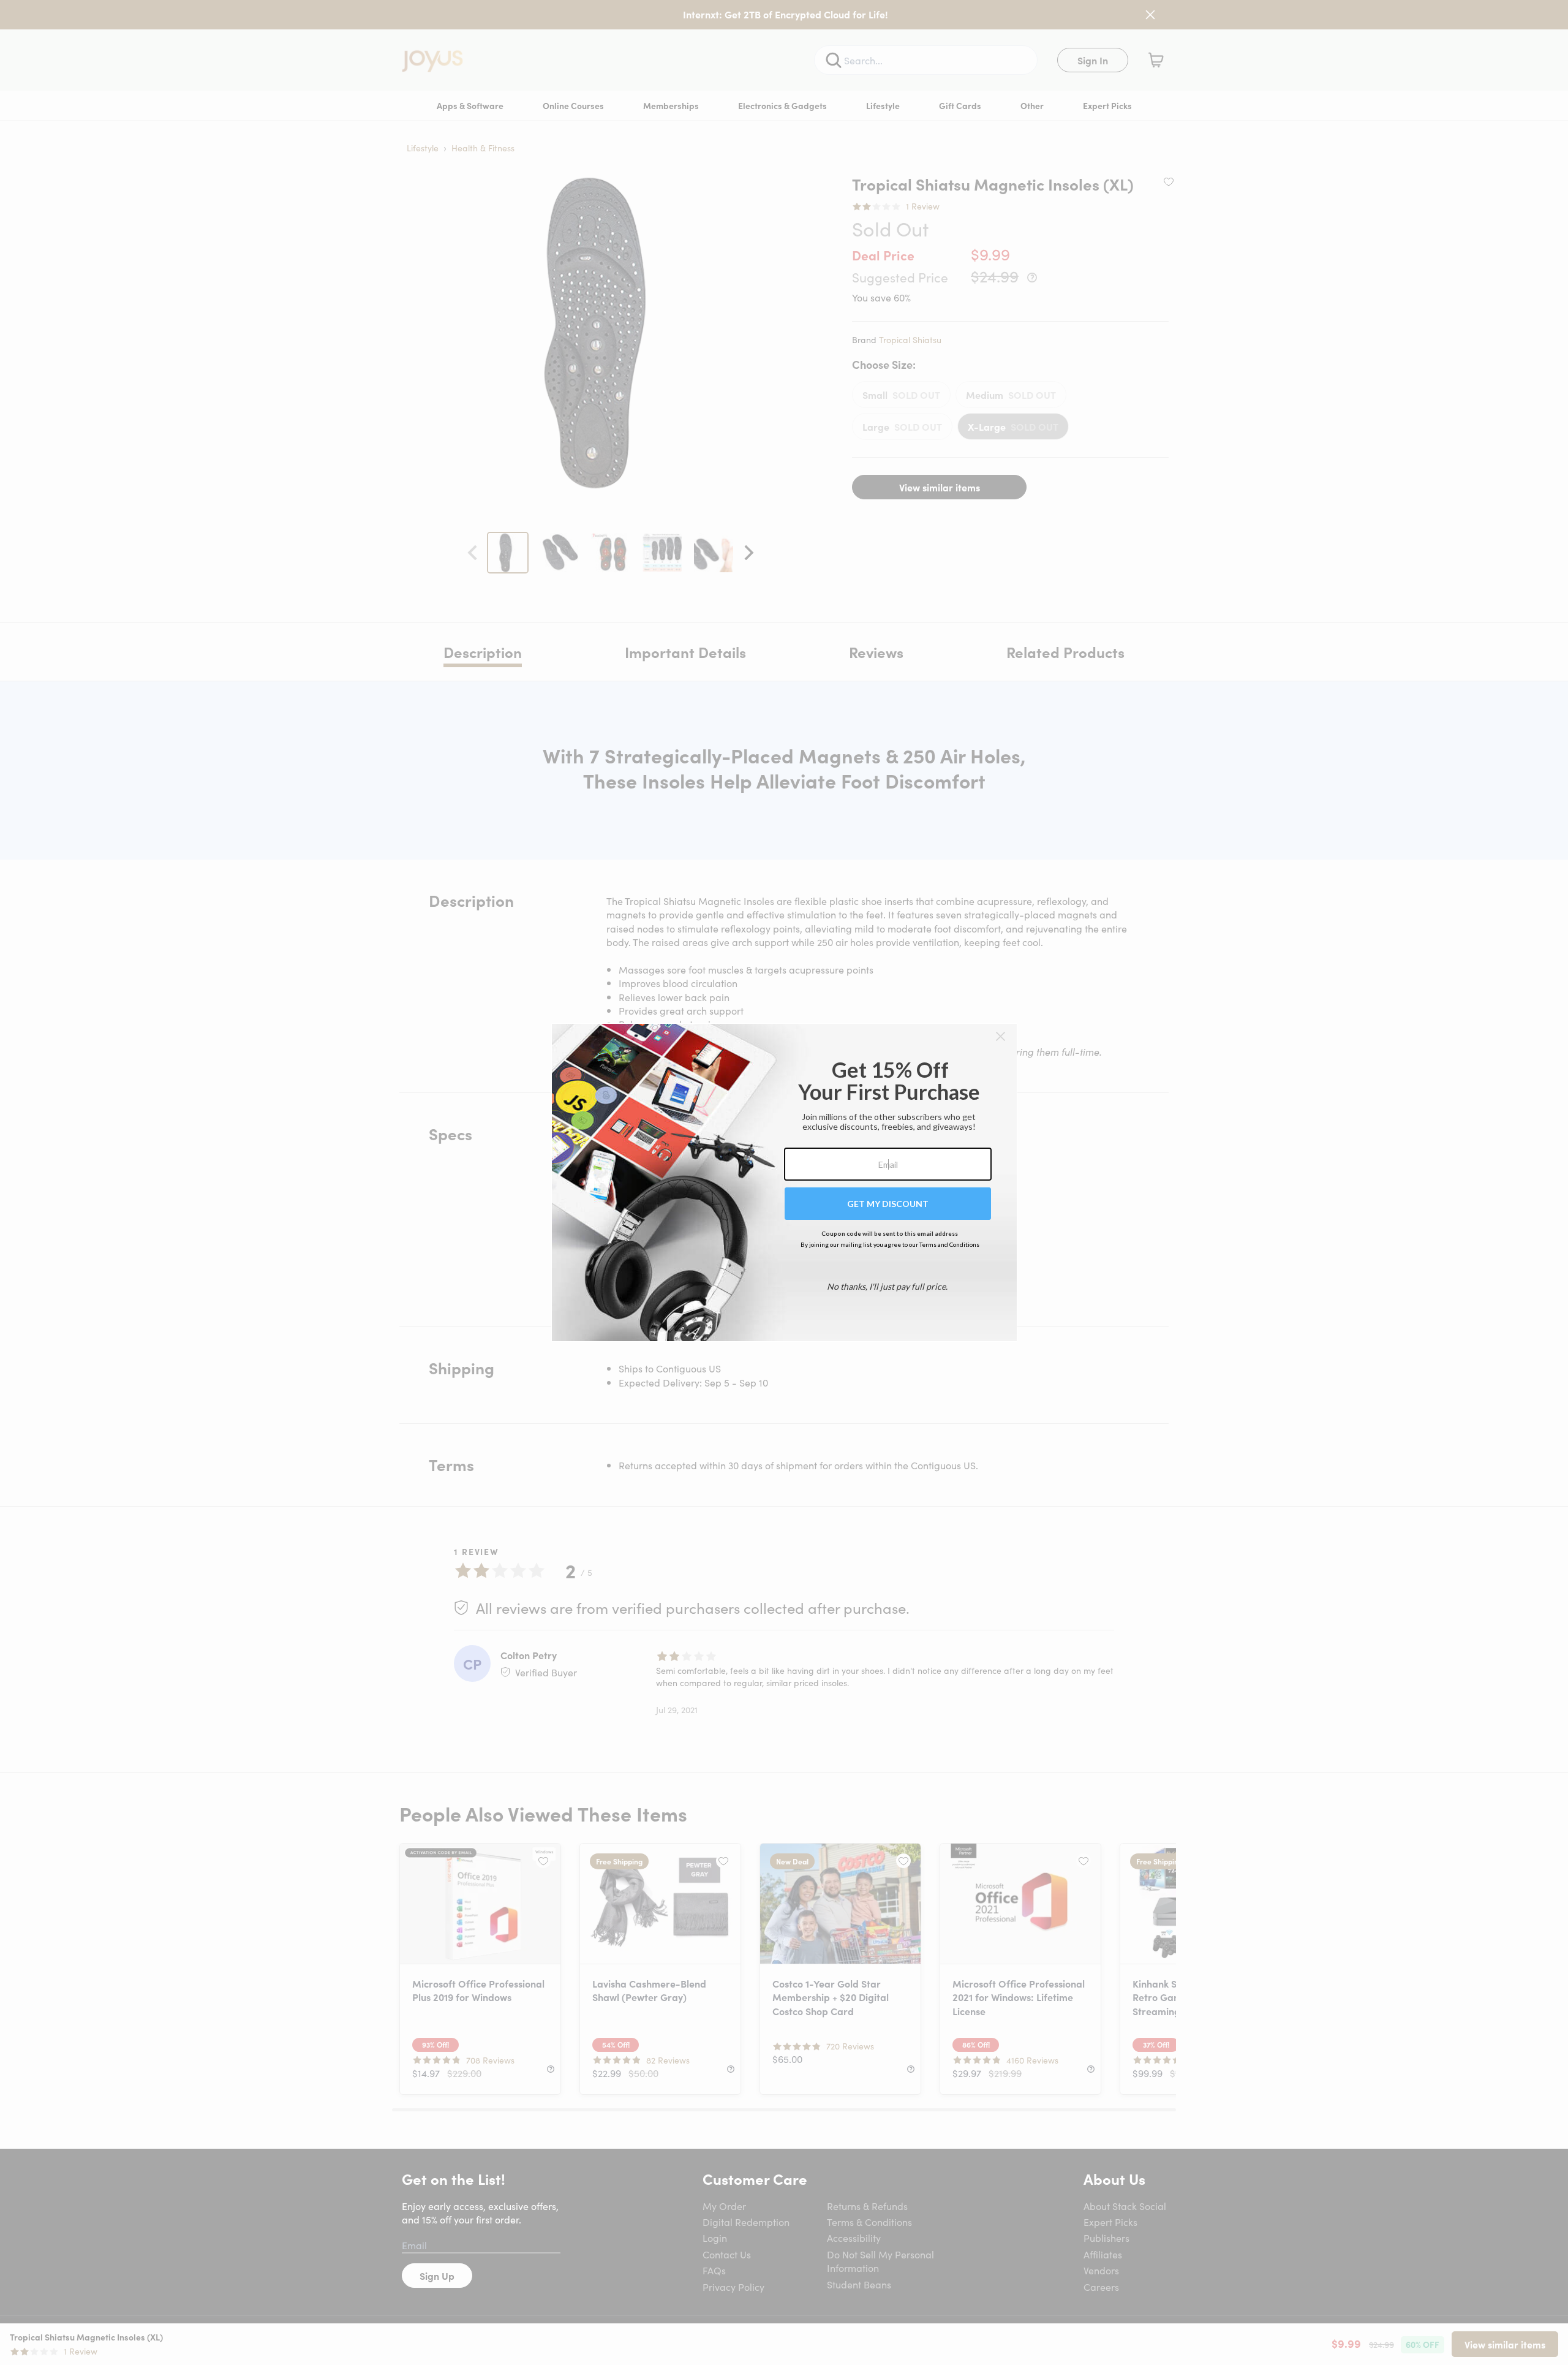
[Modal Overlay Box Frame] (784, 1182)
